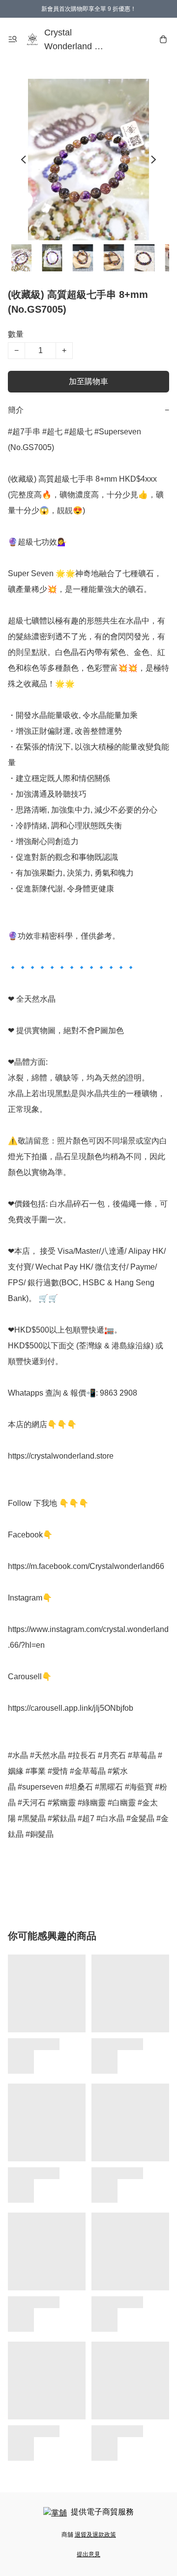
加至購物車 (88, 381)
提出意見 (88, 2554)
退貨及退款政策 (95, 2535)
